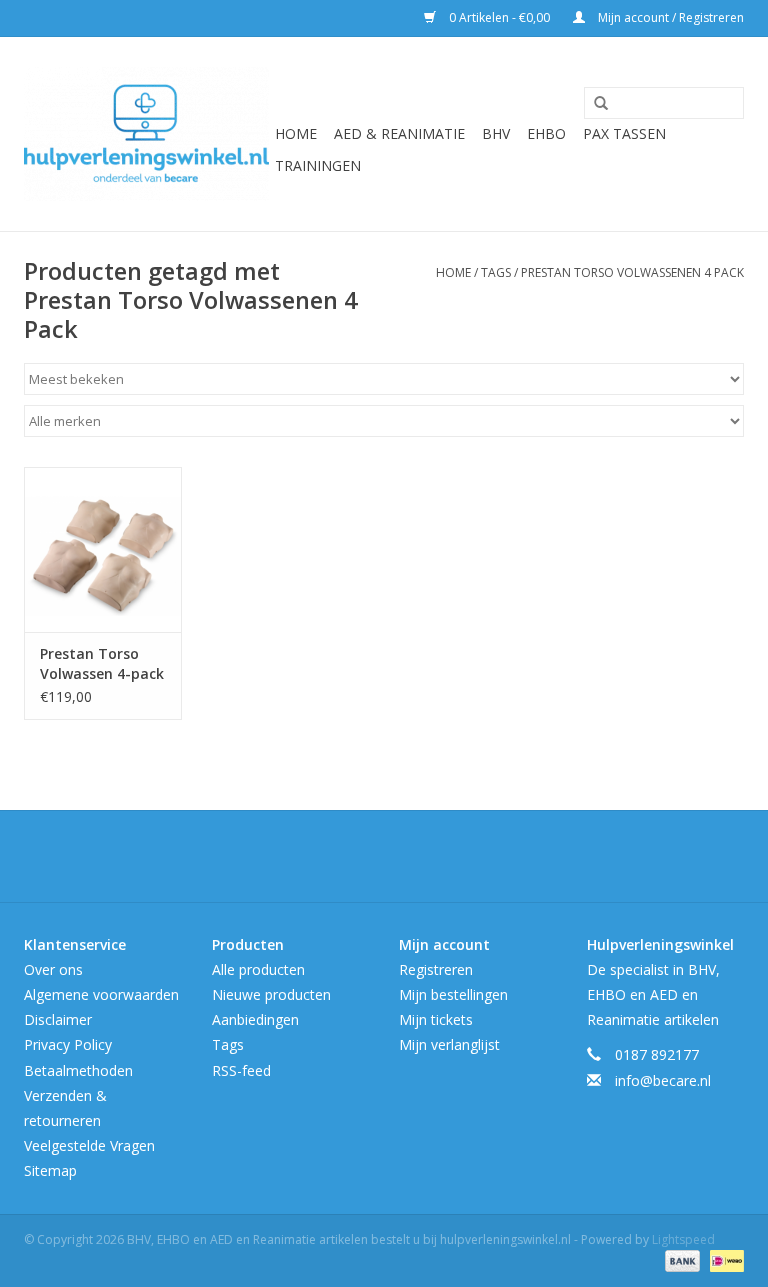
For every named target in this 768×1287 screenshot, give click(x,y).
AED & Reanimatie (399, 133)
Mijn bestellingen (453, 994)
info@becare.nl (663, 1080)
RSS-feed (241, 1070)
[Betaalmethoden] (680, 1259)
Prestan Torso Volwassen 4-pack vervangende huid (102, 664)
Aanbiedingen (255, 1019)
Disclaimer (58, 1019)
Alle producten (258, 969)
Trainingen (318, 165)
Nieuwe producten (271, 994)
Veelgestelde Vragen (89, 1145)
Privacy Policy (68, 1044)
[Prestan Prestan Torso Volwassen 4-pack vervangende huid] (103, 549)
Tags (496, 272)
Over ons (53, 969)
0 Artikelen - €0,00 (499, 17)
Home (296, 133)
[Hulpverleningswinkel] (146, 134)
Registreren (436, 969)
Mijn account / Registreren (669, 17)
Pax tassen (624, 133)
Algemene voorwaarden (101, 994)
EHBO (546, 133)
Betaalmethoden (78, 1070)
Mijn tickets (436, 1019)
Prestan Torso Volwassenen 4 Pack (632, 272)
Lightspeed (683, 1239)
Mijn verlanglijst (449, 1044)
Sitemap (50, 1170)
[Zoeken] (594, 104)
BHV (496, 133)
